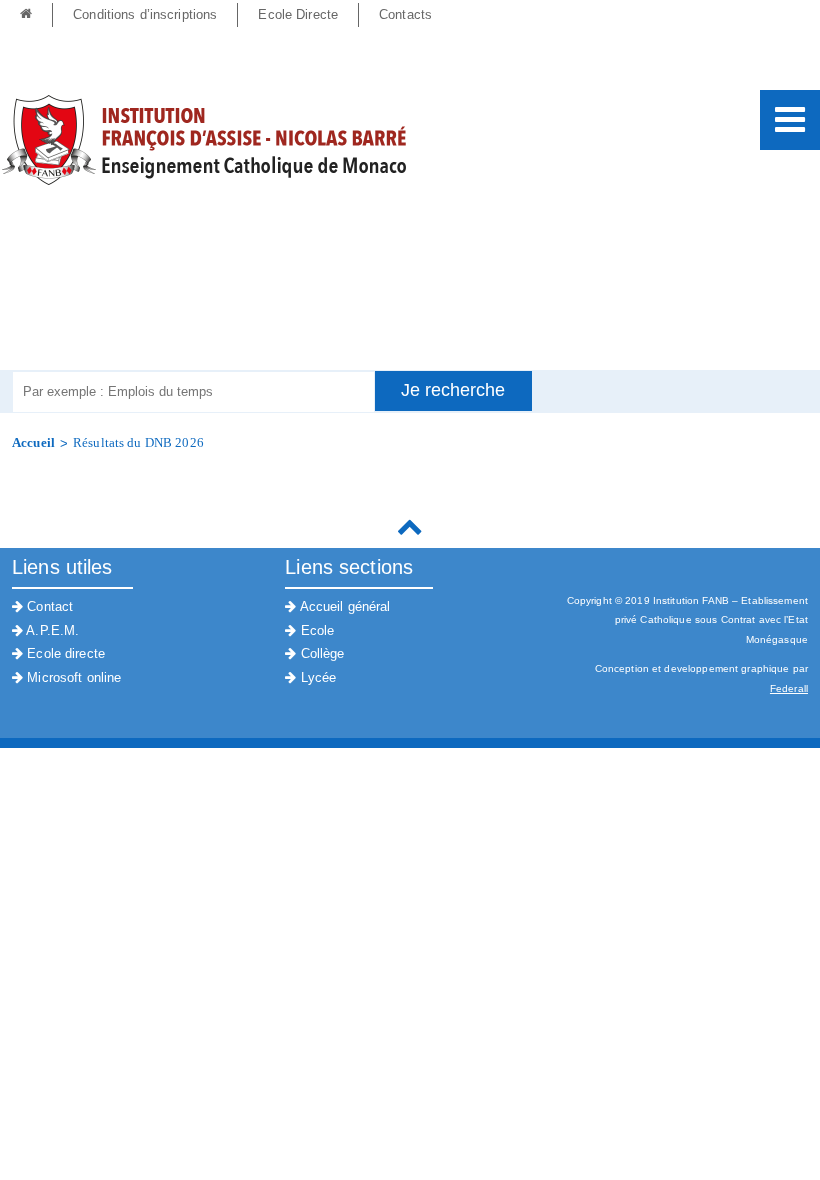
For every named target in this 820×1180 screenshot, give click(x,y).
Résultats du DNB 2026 (138, 442)
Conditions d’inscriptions (145, 14)
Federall (789, 688)
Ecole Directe (298, 14)
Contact (48, 606)
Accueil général (343, 606)
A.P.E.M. (51, 630)
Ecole (315, 630)
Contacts (405, 14)
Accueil (33, 442)
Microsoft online (72, 677)
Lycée (316, 677)
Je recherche (453, 390)
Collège (320, 653)
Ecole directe (64, 653)
